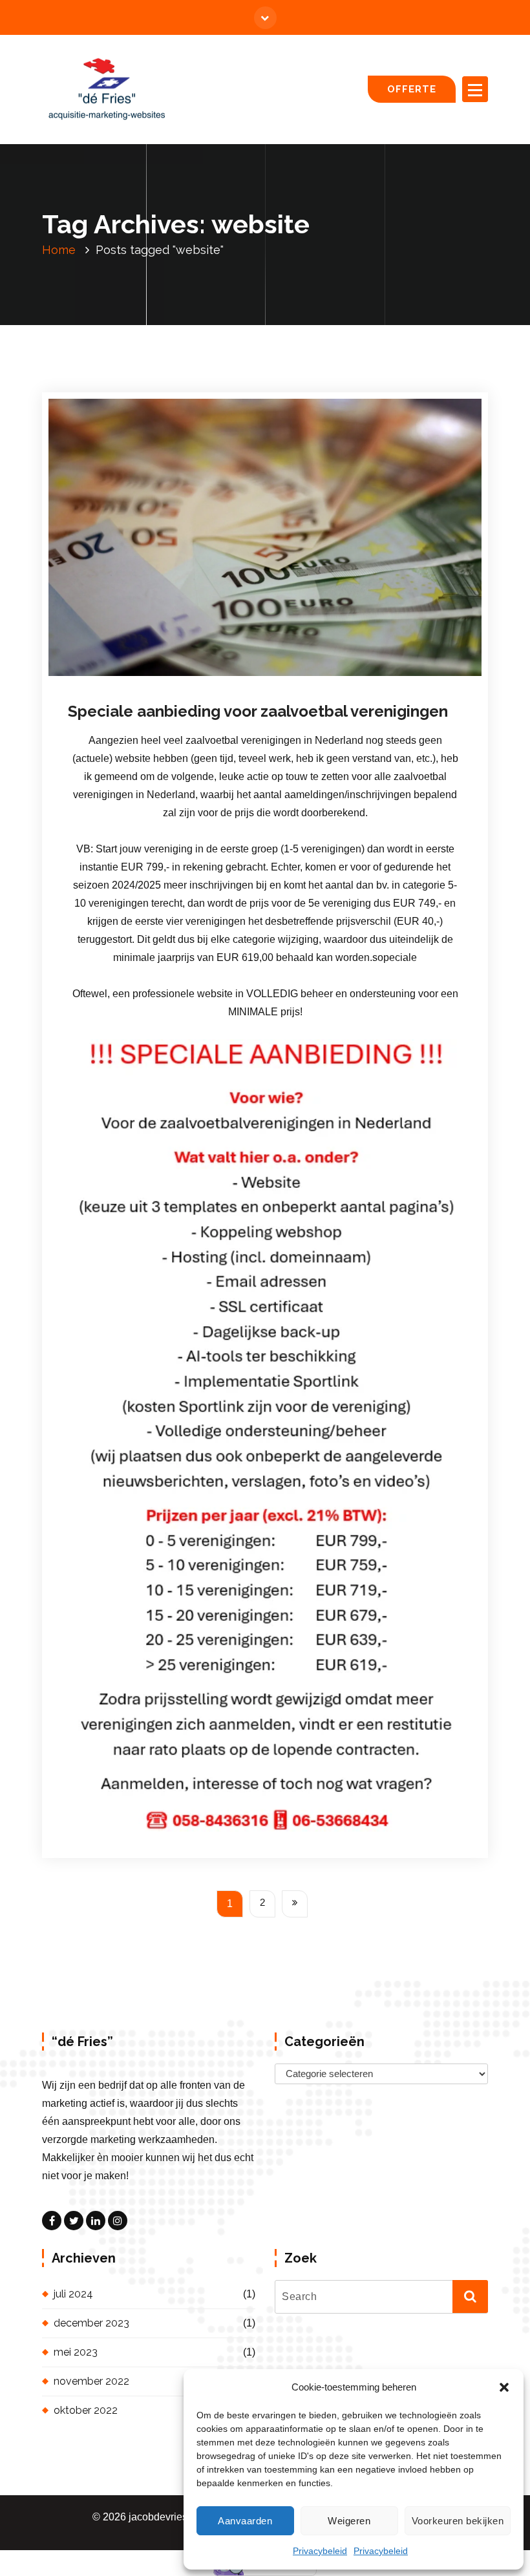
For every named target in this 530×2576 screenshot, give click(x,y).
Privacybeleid (320, 2551)
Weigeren (349, 2521)
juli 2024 (73, 2294)
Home (59, 250)
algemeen (302, 677)
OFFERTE (412, 89)
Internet (382, 677)
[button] (504, 2387)
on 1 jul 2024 (131, 677)
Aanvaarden (245, 2521)
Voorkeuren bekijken (458, 2521)
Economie (344, 677)
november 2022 (91, 2381)
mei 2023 (76, 2352)
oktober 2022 (86, 2410)
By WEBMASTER (218, 677)
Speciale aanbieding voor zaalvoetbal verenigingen (258, 711)
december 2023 (91, 2323)
